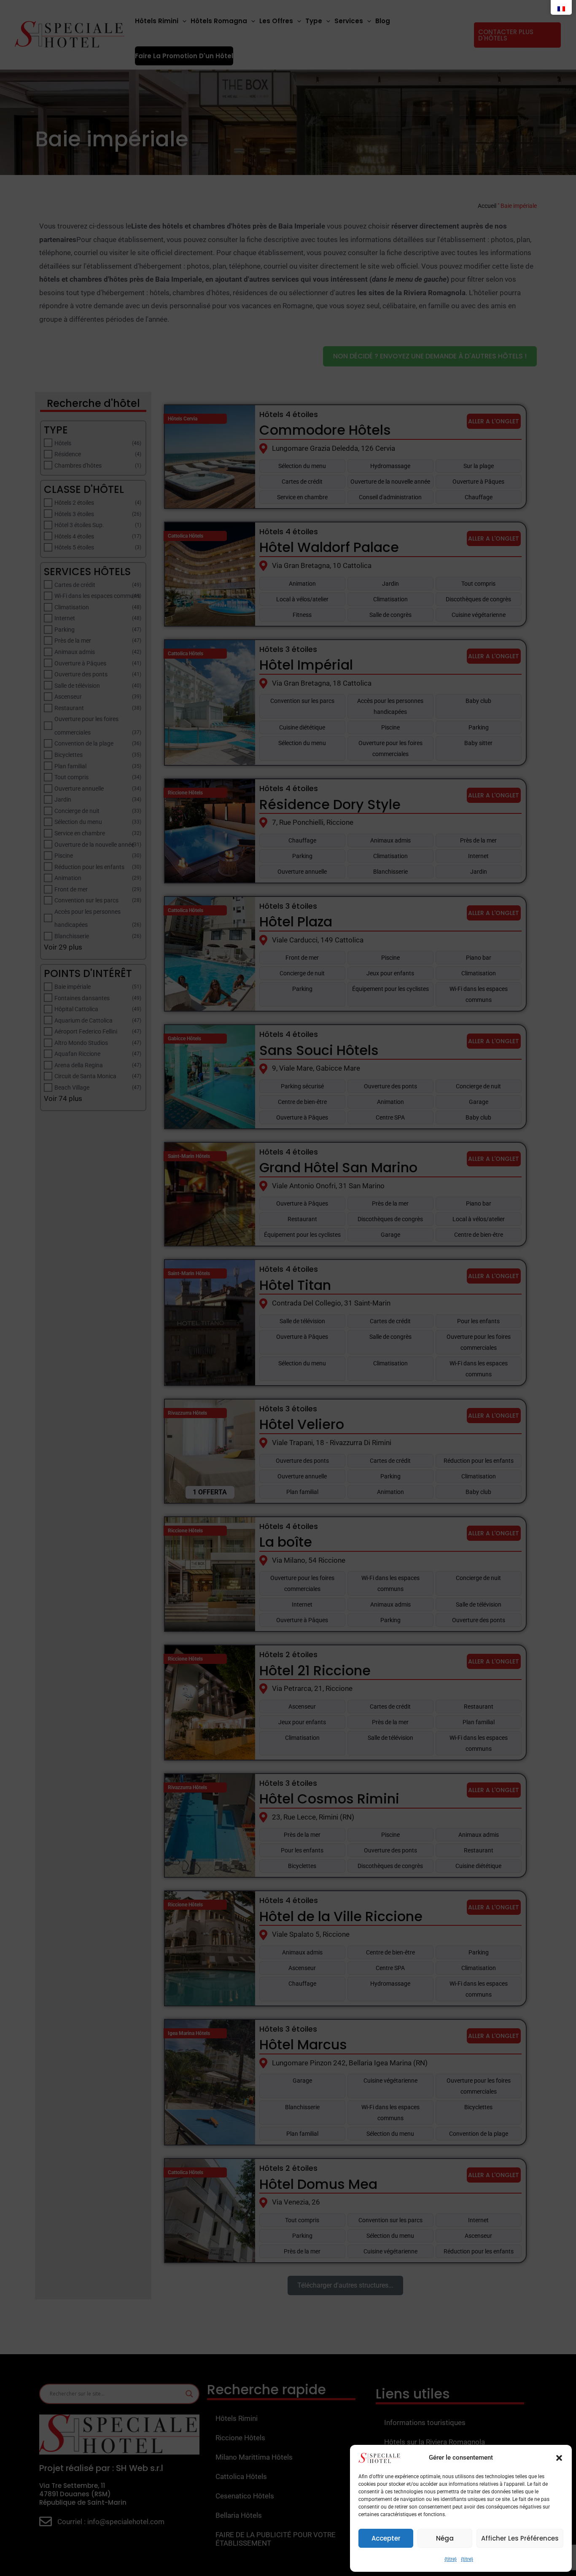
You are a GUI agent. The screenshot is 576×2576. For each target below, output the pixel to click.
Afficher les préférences (520, 2538)
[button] (559, 2458)
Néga (445, 2538)
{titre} (451, 2559)
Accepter (386, 2538)
